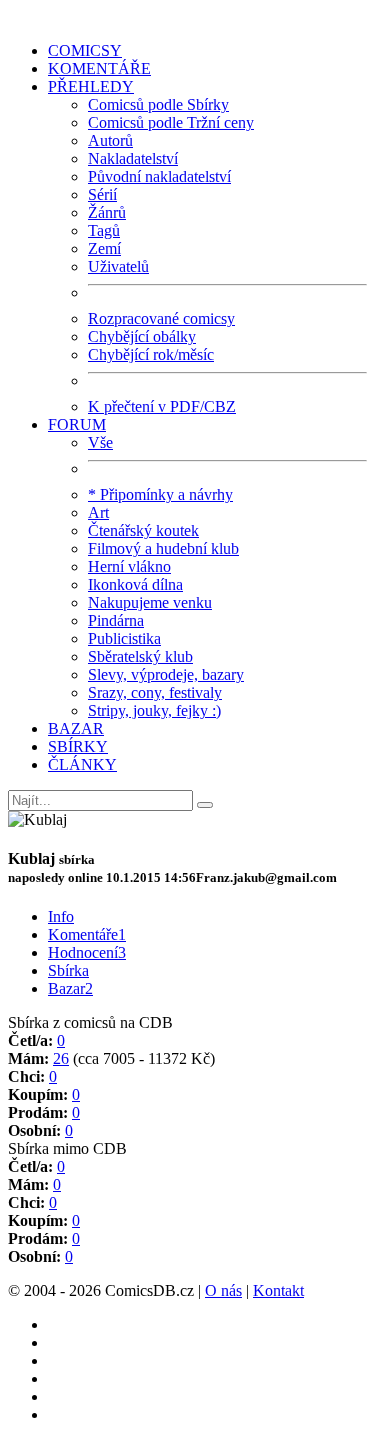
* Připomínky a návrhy (160, 494)
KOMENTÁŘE (99, 68)
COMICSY (85, 50)
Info (61, 916)
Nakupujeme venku (150, 602)
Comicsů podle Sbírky (158, 104)
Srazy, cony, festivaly (155, 692)
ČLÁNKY (82, 764)
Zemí (104, 248)
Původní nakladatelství (159, 176)
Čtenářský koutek (143, 530)
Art (98, 512)
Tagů (104, 230)
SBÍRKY (78, 746)
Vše (100, 442)
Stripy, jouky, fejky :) (154, 710)
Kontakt (278, 1290)
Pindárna (116, 620)
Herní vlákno (129, 566)
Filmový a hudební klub (163, 548)
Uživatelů (118, 266)
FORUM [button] (77, 424)
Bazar (70, 988)
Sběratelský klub (140, 656)
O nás (223, 1290)
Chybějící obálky (142, 336)
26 (61, 1058)
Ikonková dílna (135, 584)
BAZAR (76, 728)
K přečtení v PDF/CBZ (162, 406)
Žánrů (107, 212)
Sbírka (68, 970)
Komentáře (87, 934)
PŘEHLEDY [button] (91, 86)
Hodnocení (87, 952)
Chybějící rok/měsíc (151, 354)
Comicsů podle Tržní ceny (171, 122)
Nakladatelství (133, 158)
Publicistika (124, 638)
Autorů (110, 140)
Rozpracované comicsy (161, 318)
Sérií (102, 194)
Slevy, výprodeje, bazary (166, 674)
